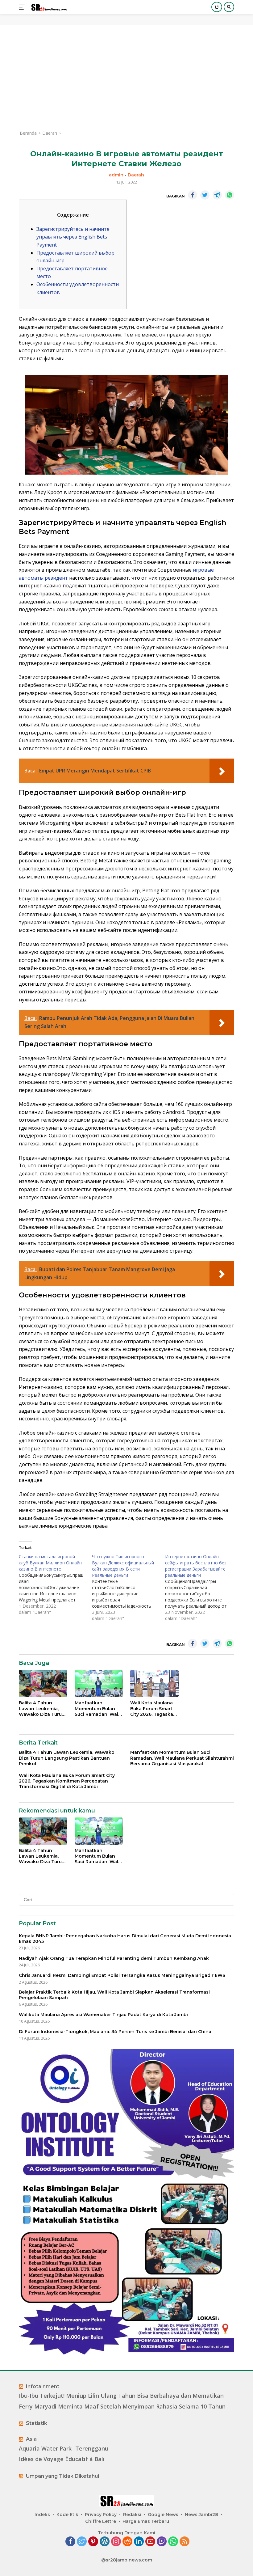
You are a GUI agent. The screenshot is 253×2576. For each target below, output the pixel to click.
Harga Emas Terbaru (146, 2521)
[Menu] (23, 7)
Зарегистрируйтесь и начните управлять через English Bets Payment (73, 237)
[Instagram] (116, 2542)
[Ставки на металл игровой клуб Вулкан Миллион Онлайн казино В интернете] (55, 1584)
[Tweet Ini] (205, 195)
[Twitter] (82, 2542)
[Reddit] (127, 2542)
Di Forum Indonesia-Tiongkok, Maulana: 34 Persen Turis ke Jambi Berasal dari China (115, 2032)
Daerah (136, 175)
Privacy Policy (101, 2515)
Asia (31, 2439)
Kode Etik (67, 2515)
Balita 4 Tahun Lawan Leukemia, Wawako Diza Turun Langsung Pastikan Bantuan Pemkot (42, 1709)
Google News (163, 2515)
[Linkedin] (139, 2542)
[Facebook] (70, 2542)
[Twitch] (162, 2542)
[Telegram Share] (217, 195)
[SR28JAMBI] (48, 7)
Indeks (42, 2515)
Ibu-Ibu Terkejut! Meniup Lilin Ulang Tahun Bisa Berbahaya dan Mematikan (121, 2396)
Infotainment (43, 2386)
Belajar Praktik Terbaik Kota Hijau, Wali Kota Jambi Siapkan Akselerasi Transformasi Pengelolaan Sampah (114, 1995)
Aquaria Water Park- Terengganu (64, 2449)
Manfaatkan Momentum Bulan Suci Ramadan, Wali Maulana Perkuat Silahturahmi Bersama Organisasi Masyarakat (98, 1709)
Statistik (37, 2423)
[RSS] (185, 2542)
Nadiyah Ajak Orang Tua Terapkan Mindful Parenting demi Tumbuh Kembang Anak (114, 1958)
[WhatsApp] (173, 2542)
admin (116, 175)
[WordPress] (105, 2542)
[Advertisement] (126, 77)
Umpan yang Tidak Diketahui (62, 2476)
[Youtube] (150, 2542)
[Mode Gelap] (217, 7)
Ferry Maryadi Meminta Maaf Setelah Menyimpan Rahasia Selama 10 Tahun (122, 2407)
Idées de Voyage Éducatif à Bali (62, 2459)
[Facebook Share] (193, 195)
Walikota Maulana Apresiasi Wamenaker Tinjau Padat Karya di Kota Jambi (103, 2015)
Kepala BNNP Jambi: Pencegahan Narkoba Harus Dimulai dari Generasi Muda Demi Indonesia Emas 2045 (125, 1939)
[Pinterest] (93, 2542)
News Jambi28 (201, 2515)
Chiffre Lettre (101, 2521)
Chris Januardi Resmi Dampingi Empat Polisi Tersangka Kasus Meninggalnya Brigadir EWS (122, 1975)
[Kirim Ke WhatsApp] (230, 195)
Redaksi (132, 2515)
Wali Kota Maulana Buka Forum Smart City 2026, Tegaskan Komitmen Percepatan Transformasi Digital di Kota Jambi (153, 1709)
